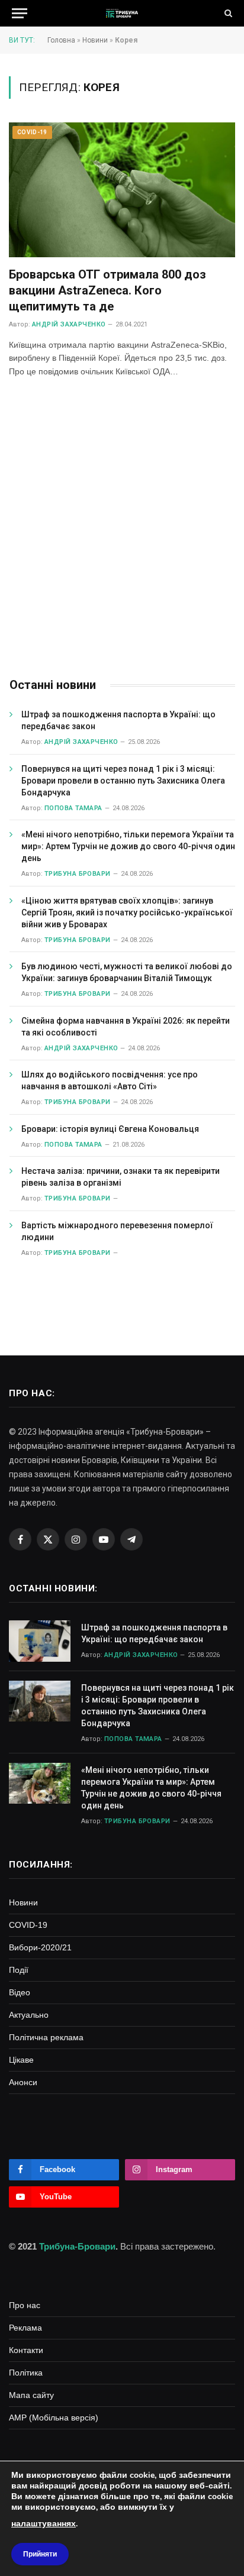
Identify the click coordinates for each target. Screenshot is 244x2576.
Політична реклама (46, 2037)
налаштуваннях (44, 2524)
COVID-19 (32, 132)
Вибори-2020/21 (40, 1947)
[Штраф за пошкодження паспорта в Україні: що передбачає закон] (40, 1641)
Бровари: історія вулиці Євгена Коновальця (110, 1129)
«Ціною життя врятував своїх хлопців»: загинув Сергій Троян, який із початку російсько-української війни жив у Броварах (127, 912)
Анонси (23, 2082)
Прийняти (40, 2554)
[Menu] (20, 13)
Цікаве (21, 2060)
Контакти (26, 2350)
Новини (95, 40)
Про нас (25, 2305)
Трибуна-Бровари (77, 2246)
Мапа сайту (31, 2395)
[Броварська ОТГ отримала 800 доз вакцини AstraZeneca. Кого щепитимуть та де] (122, 190)
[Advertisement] (122, 529)
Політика (26, 2373)
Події (19, 1970)
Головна (61, 40)
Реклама (25, 2328)
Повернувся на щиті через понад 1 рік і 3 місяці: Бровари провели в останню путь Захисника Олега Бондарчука (123, 781)
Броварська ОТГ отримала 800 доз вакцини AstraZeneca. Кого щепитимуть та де (107, 290)
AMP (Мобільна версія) (54, 2418)
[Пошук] (227, 13)
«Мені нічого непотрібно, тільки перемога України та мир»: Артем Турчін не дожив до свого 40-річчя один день (128, 846)
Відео (20, 1992)
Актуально (29, 2015)
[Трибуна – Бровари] (122, 13)
